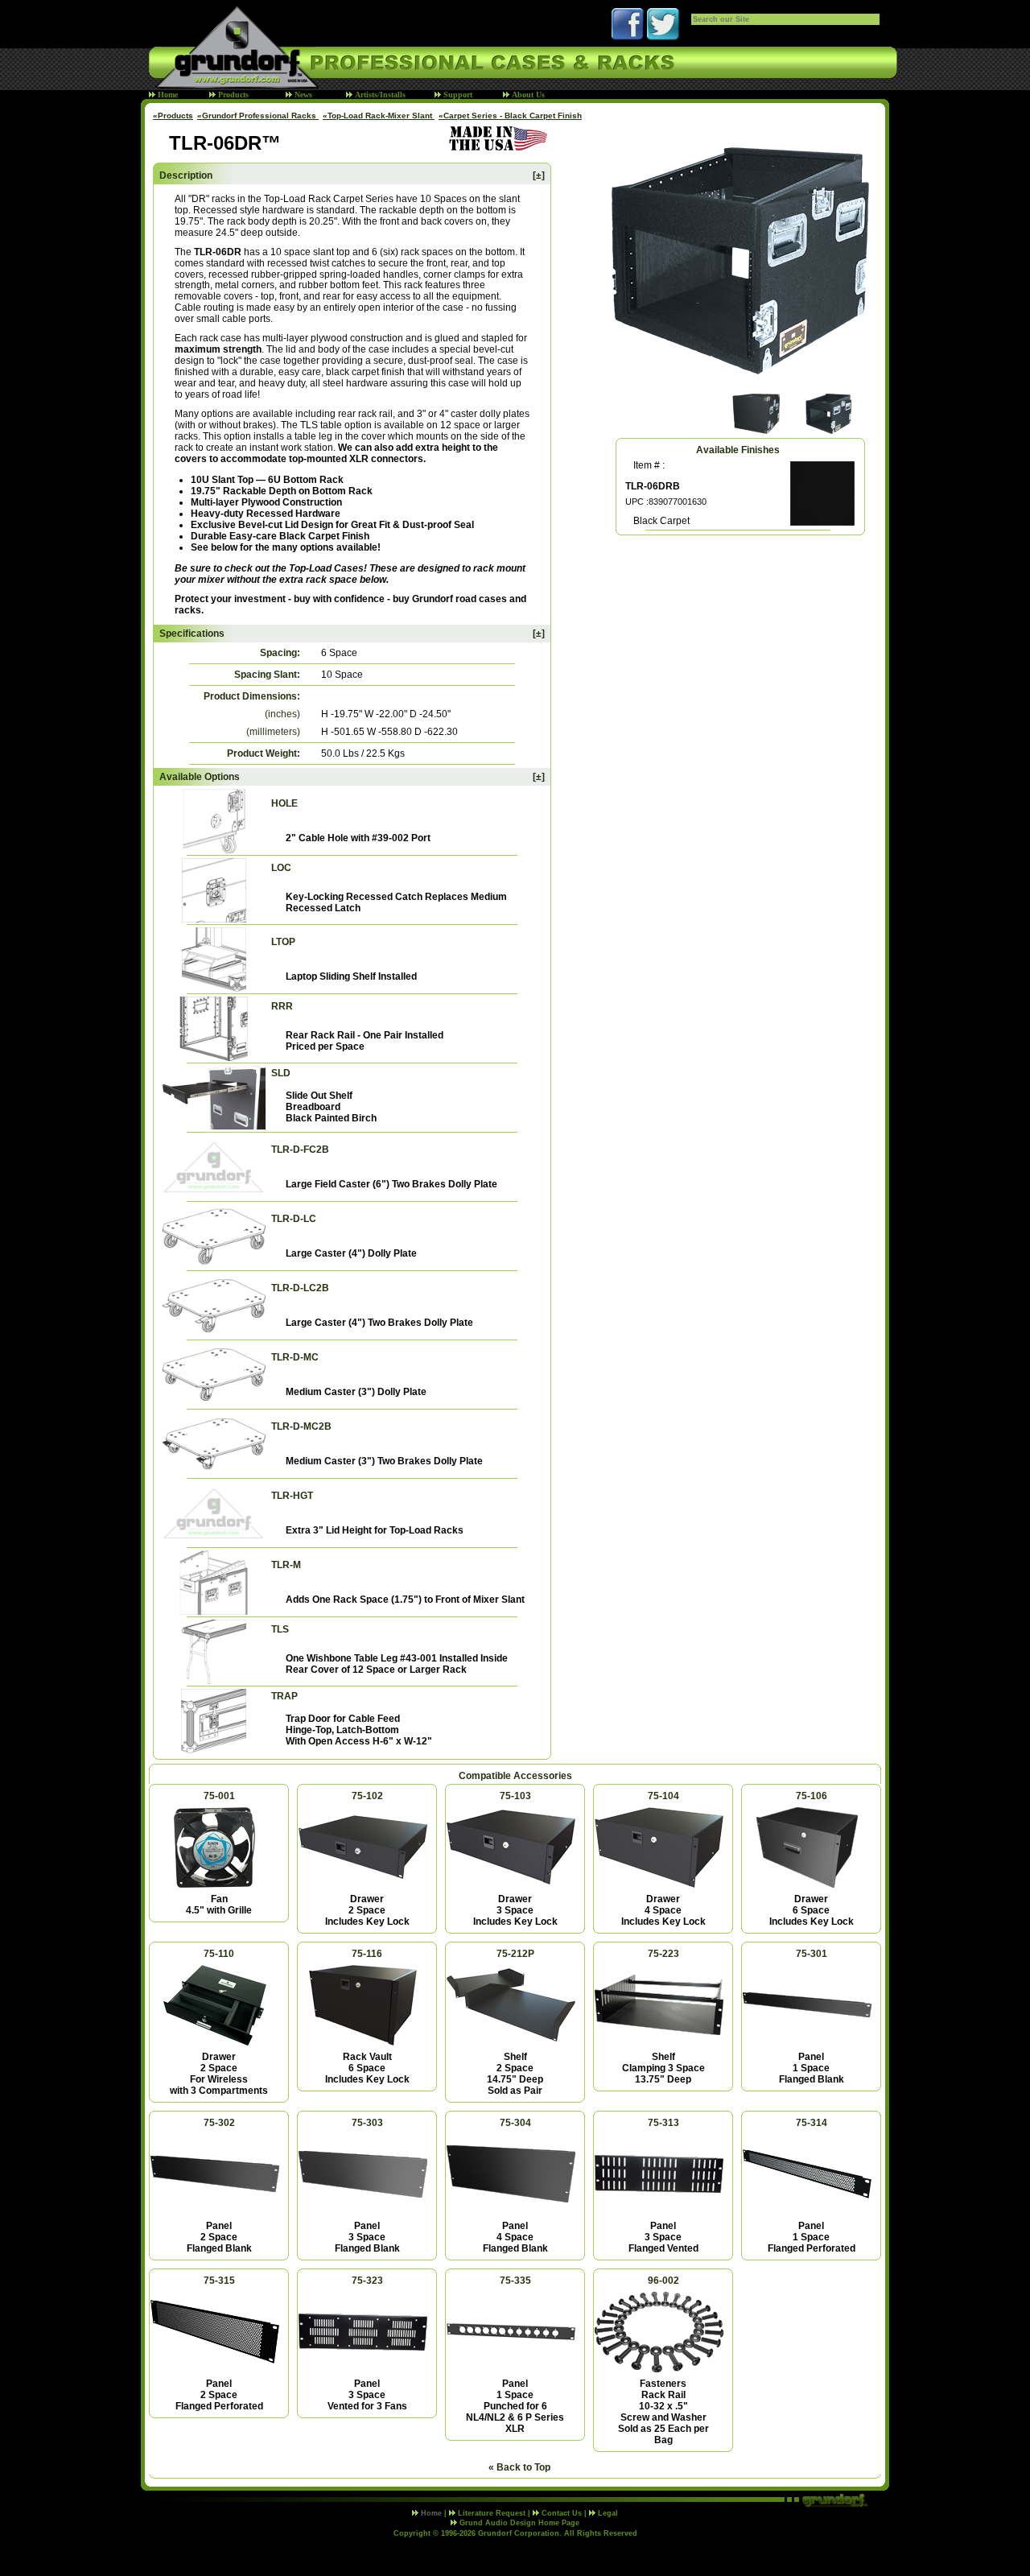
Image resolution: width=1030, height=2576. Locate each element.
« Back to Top (519, 2467)
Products (232, 95)
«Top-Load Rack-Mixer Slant (379, 116)
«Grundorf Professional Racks (258, 116)
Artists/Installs (379, 95)
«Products (173, 116)
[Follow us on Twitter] (663, 37)
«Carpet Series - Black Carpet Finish (510, 116)
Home (167, 95)
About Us (527, 95)
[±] (539, 175)
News (302, 95)
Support (457, 95)
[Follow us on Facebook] (628, 37)
